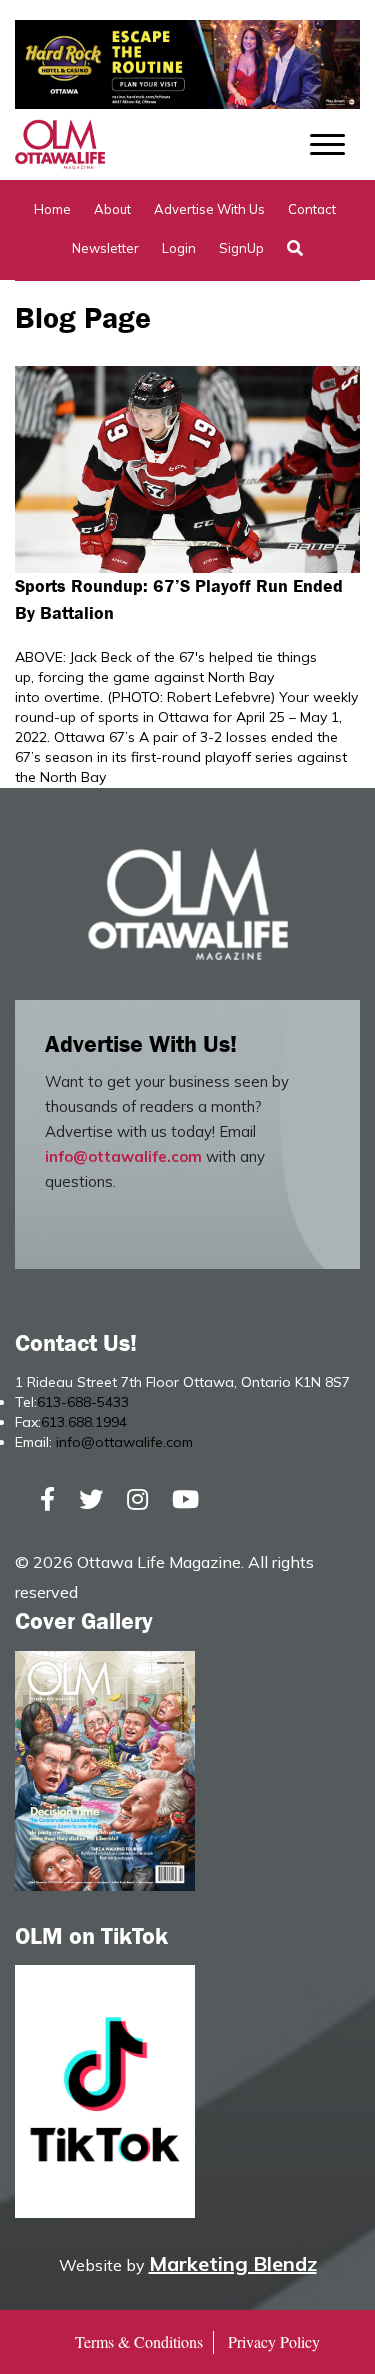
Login (179, 248)
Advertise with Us (209, 209)
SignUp (241, 248)
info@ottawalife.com (123, 1156)
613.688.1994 (84, 1422)
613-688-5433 (83, 1402)
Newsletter (105, 248)
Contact (312, 209)
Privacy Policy (274, 2341)
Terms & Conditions (139, 2341)
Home (52, 209)
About (112, 209)
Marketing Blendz (233, 2263)
